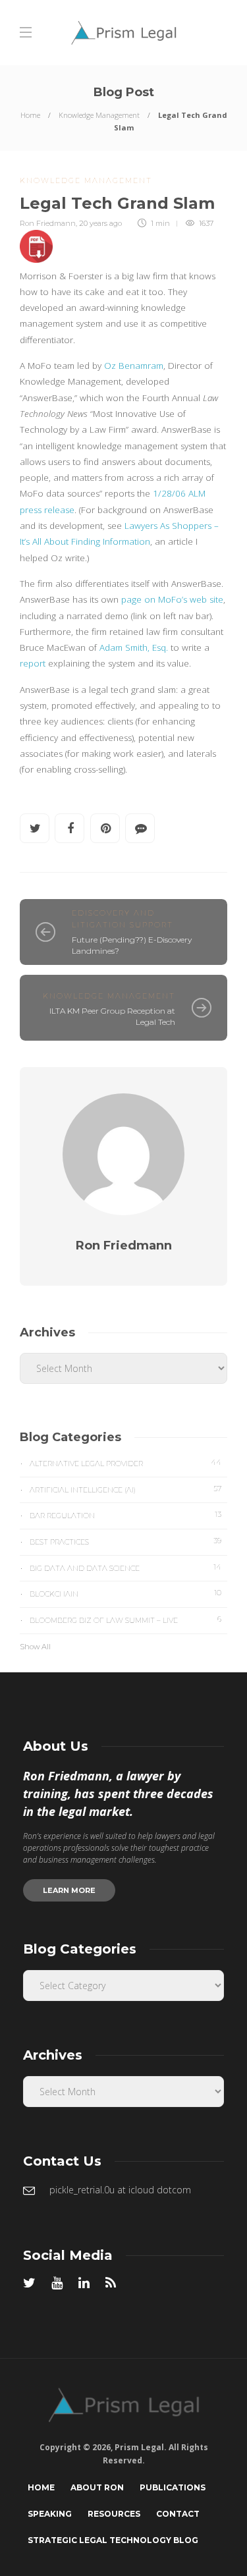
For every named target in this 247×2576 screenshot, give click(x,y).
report (33, 663)
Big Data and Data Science (125, 1568)
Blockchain (125, 1593)
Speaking (50, 2514)
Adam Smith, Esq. (134, 647)
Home (30, 115)
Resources (114, 2514)
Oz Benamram (134, 366)
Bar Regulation (125, 1515)
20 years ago (100, 223)
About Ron (97, 2487)
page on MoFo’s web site (172, 599)
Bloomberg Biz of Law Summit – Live (125, 1620)
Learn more (69, 1890)
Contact (178, 2514)
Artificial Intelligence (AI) (125, 1489)
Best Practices (125, 1541)
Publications (173, 2487)
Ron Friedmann (48, 223)
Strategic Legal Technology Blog (113, 2540)
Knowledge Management (99, 115)
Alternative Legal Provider (125, 1463)
